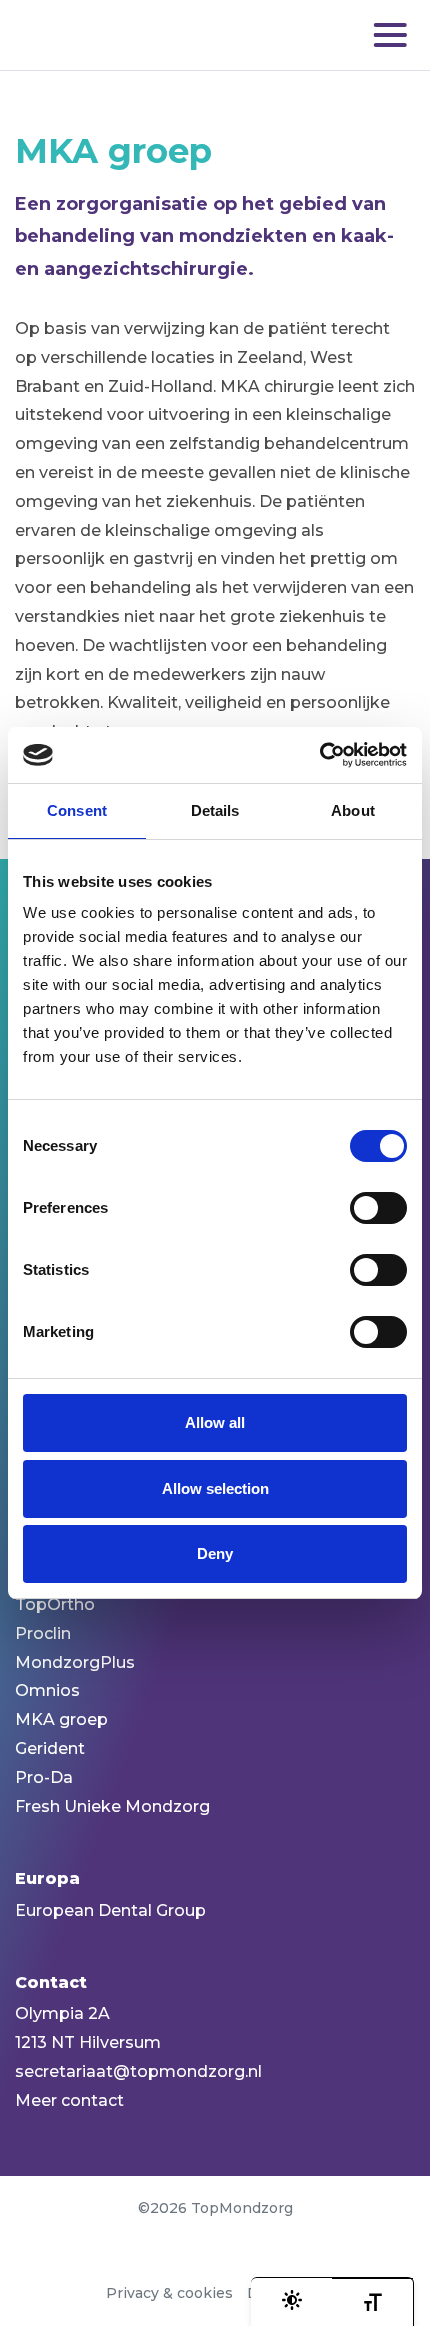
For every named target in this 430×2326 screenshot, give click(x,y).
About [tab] (353, 810)
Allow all (215, 1422)
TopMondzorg (115, 35)
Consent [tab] (77, 810)
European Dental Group (110, 1910)
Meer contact (69, 2100)
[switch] (378, 1208)
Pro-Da (44, 1777)
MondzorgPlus (75, 1662)
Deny (215, 1553)
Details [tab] (215, 810)
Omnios (47, 1690)
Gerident (50, 1748)
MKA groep (61, 1719)
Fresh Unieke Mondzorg (112, 1806)
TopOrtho (55, 1604)
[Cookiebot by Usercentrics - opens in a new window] (319, 755)
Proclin (43, 1633)
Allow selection (215, 1488)
